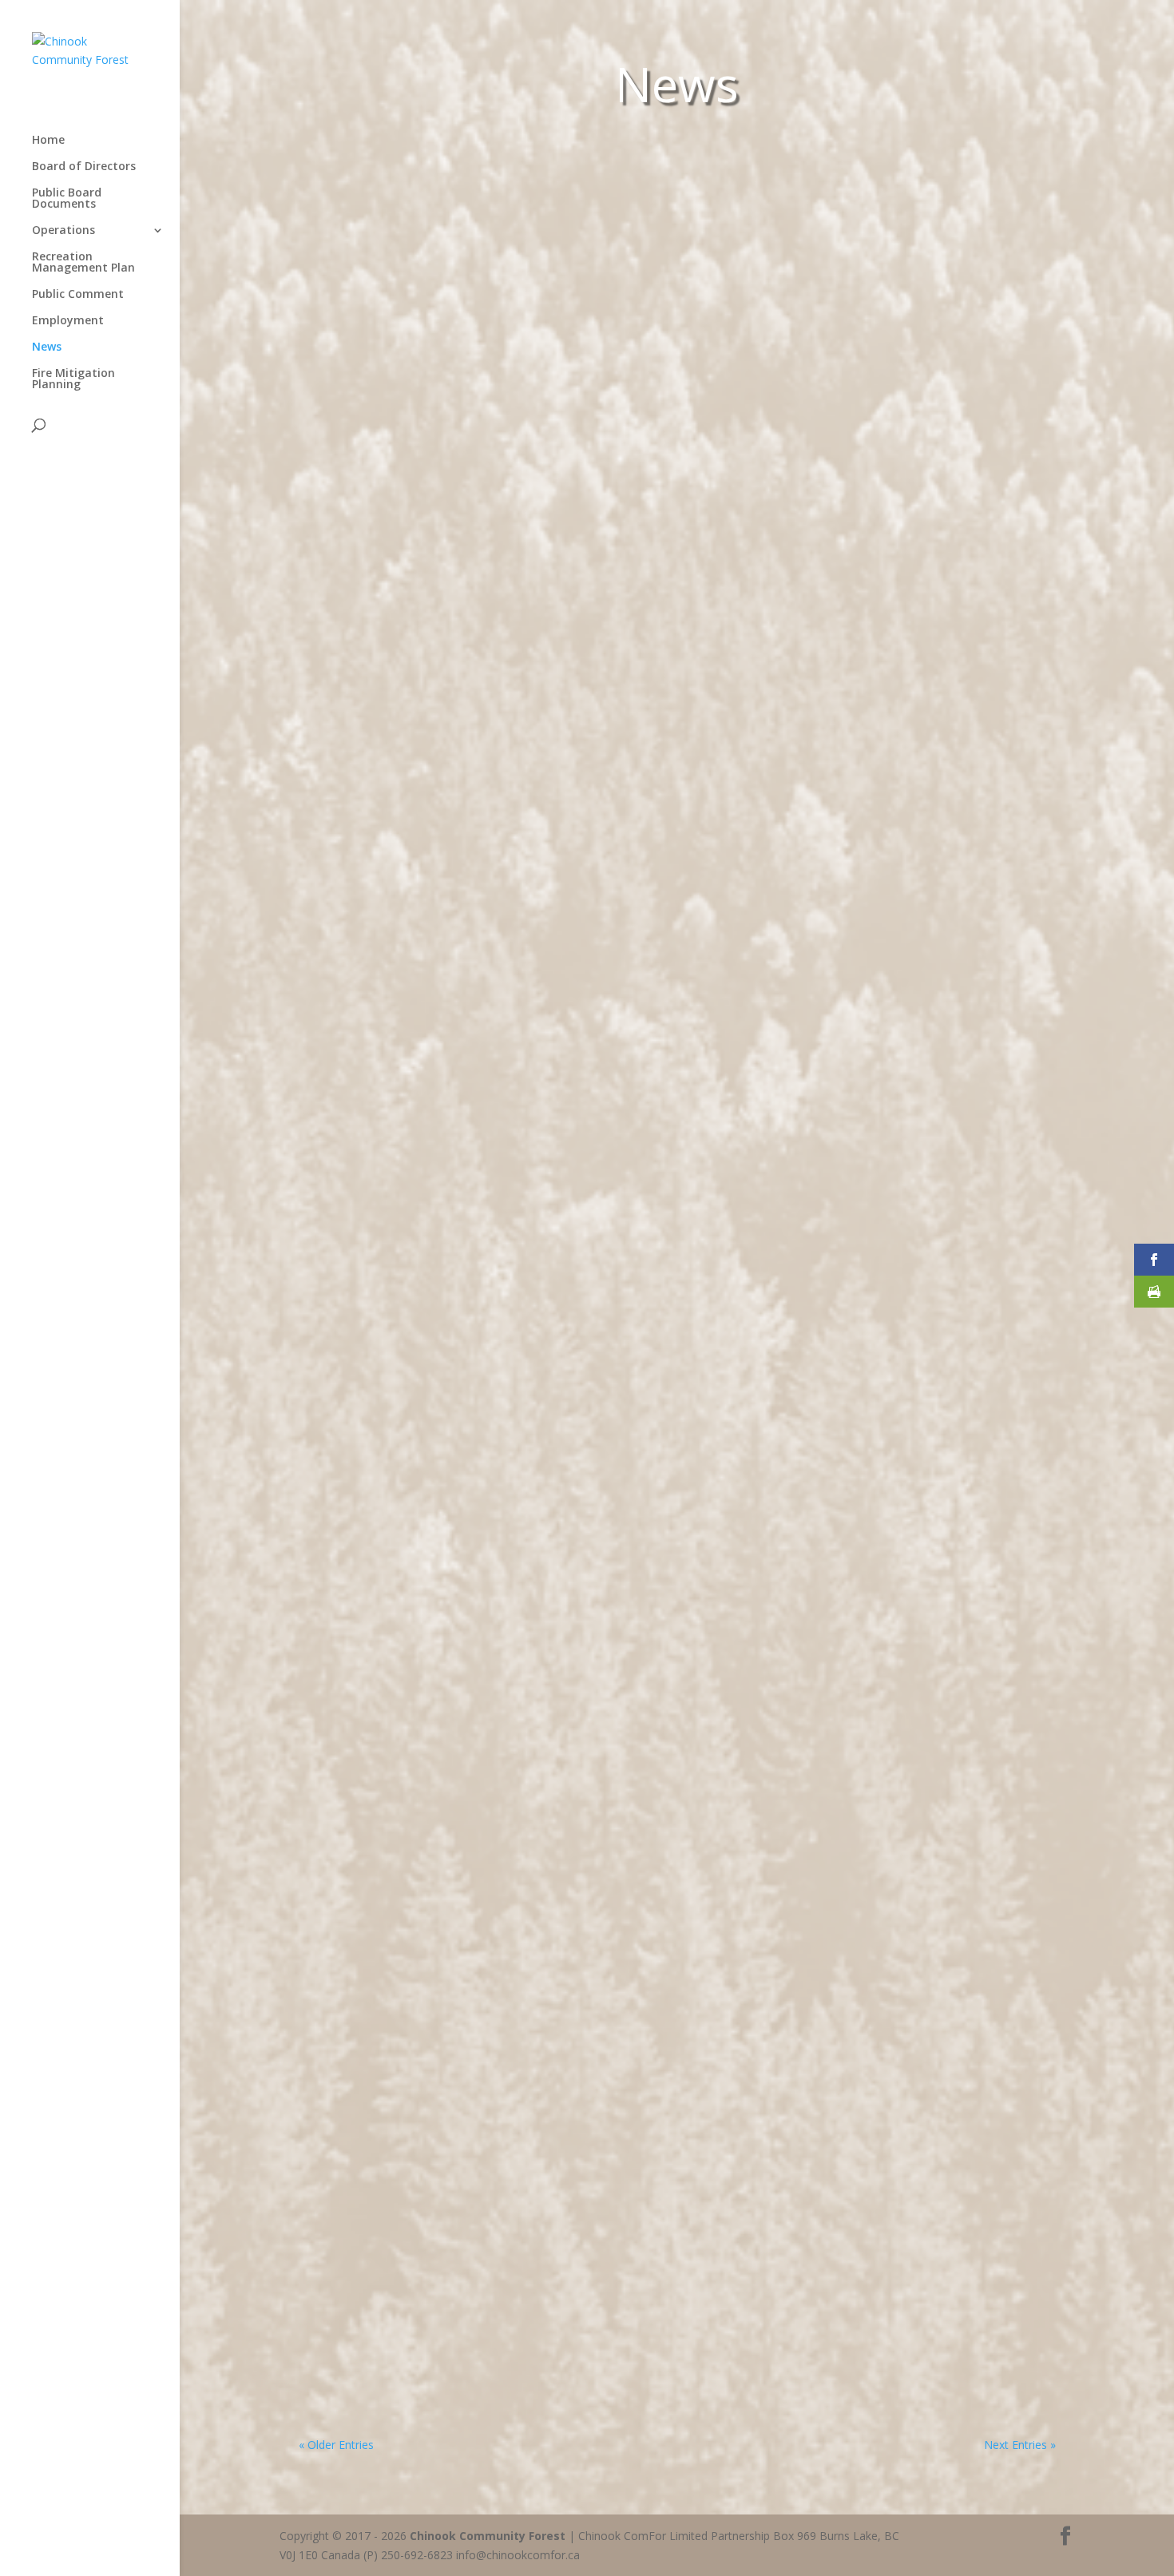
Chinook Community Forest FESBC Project (458, 778)
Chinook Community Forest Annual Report (460, 1953)
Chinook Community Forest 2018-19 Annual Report (488, 1375)
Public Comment (78, 295)
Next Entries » (1020, 2445)
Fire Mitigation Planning (73, 379)
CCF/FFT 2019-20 (371, 1568)
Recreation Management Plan (83, 263)
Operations (63, 231)
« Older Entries (336, 2445)
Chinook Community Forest (488, 2536)
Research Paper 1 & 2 (387, 1164)
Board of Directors (84, 167)
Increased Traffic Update (399, 2100)
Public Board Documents (67, 199)
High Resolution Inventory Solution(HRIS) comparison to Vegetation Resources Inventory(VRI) (634, 970)
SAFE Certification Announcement (429, 2292)
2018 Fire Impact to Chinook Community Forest (477, 1760)
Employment (68, 321)
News (47, 347)
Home (48, 141)
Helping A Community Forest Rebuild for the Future (492, 632)
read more (353, 656)
